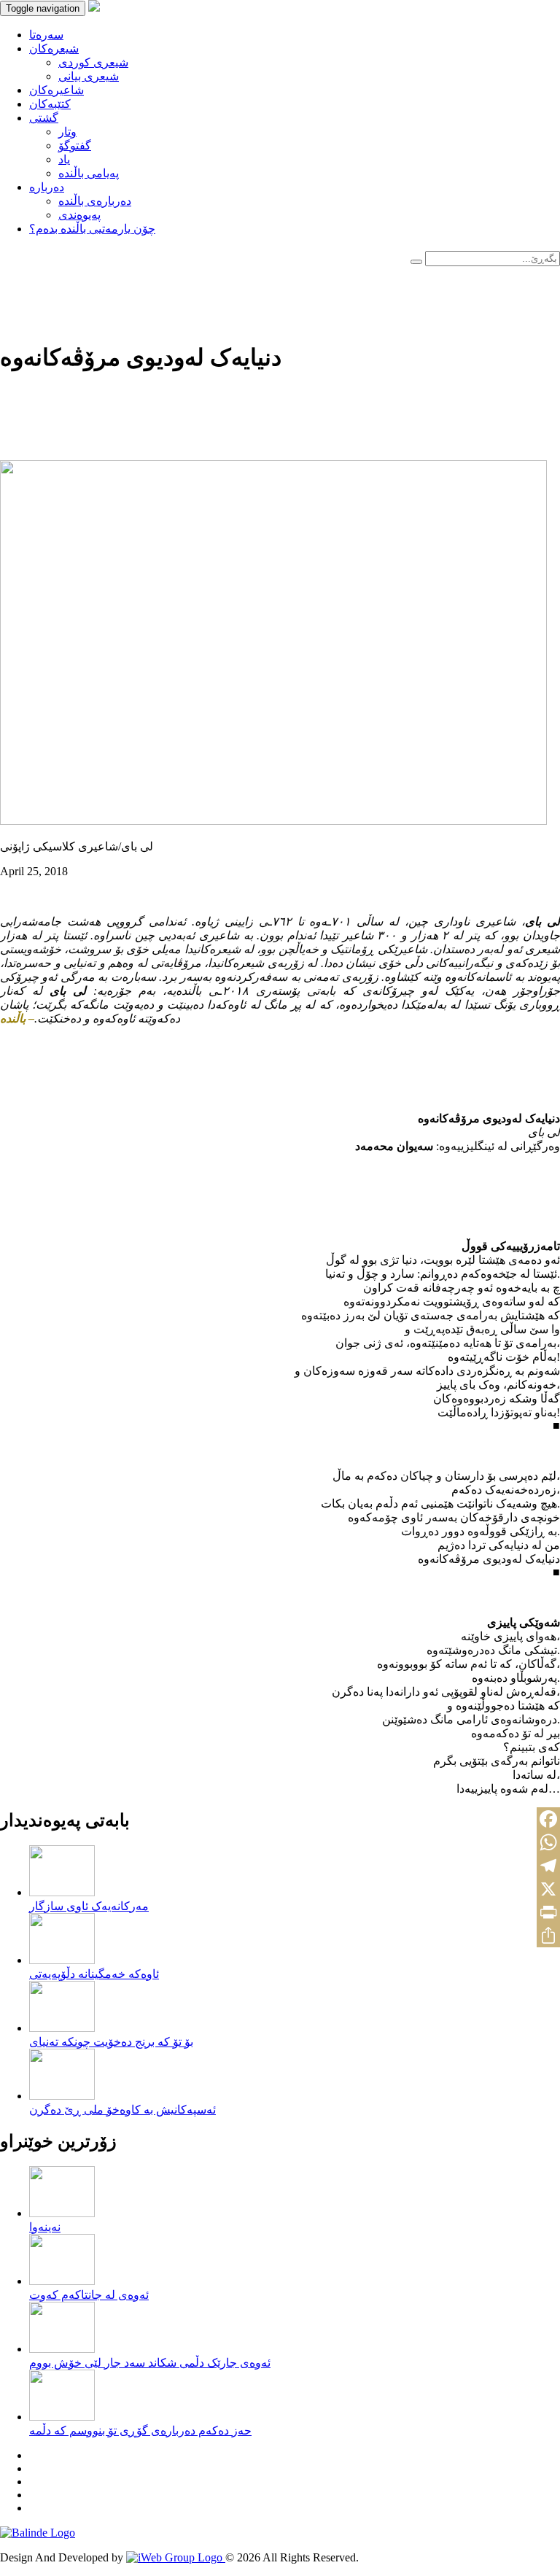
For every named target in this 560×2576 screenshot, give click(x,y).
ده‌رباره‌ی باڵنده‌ (95, 201)
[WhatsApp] (548, 1842)
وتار (67, 132)
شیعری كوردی (93, 62)
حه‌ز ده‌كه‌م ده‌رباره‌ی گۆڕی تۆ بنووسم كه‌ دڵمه (140, 2430)
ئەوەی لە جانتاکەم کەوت (89, 2295)
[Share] (548, 1936)
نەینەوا (45, 2227)
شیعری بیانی (89, 76)
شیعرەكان (54, 49)
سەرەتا (46, 35)
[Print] (548, 1912)
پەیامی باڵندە (89, 173)
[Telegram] (548, 1866)
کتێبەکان (50, 104)
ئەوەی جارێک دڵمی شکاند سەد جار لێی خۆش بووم (150, 2363)
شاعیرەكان (57, 90)
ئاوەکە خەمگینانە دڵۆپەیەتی (94, 1974)
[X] (548, 1889)
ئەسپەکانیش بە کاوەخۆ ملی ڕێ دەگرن (122, 2110)
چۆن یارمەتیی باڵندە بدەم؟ (92, 229)
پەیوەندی (79, 215)
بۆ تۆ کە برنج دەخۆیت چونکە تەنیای (111, 2042)
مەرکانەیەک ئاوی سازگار (89, 1906)
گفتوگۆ (75, 146)
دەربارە (47, 187)
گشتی (44, 118)
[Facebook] (548, 1819)
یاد (64, 159)
